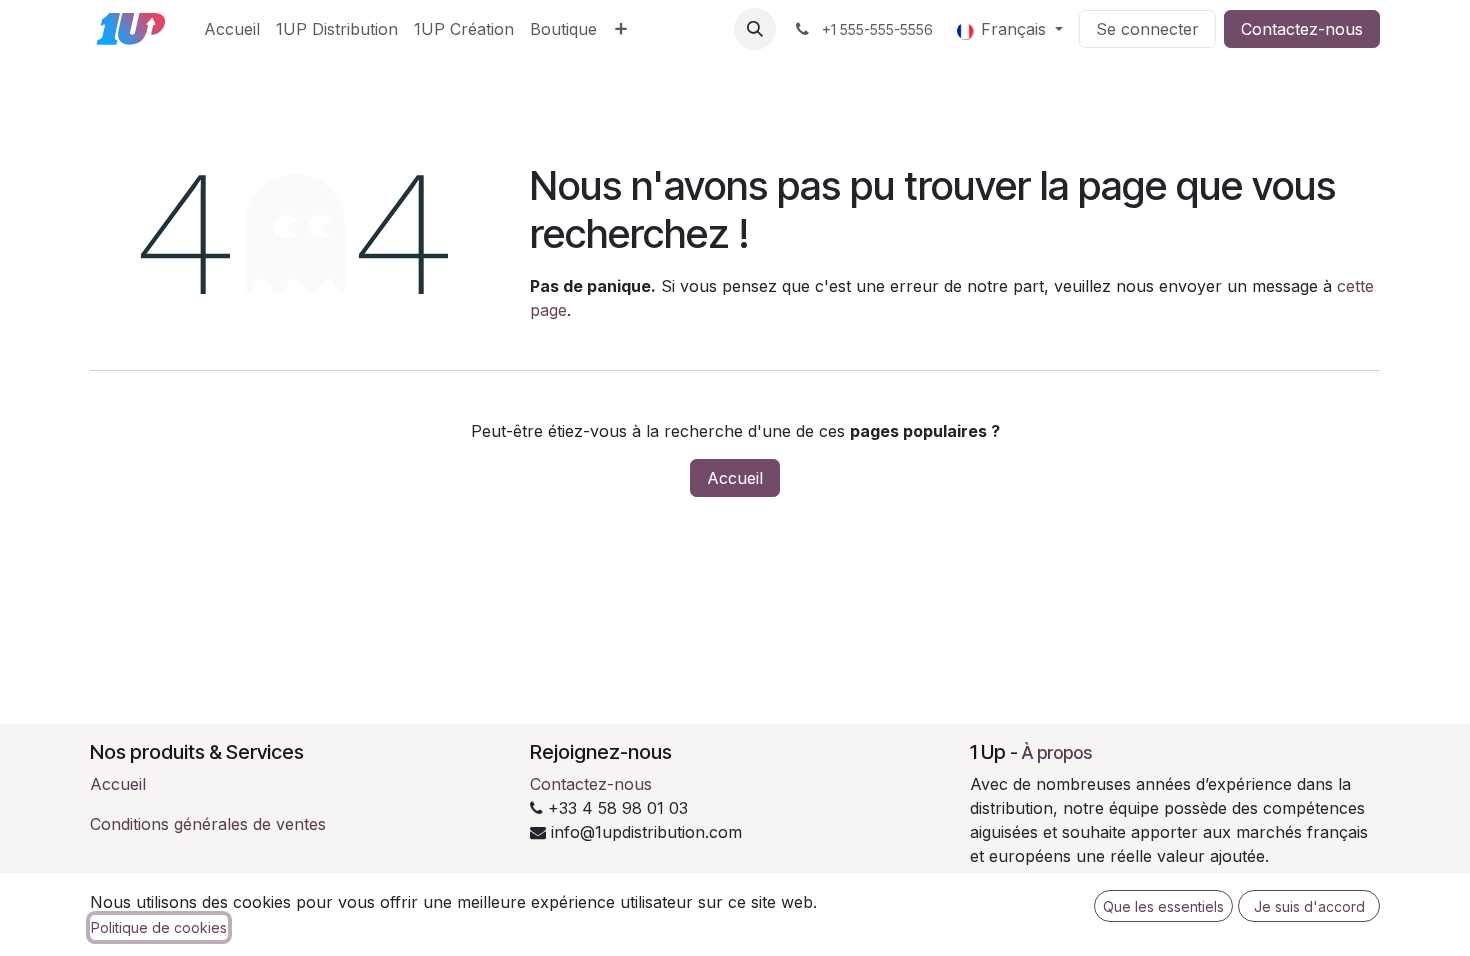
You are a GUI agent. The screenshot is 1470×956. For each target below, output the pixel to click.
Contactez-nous (1302, 29)
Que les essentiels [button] (1163, 906)
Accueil (735, 478)
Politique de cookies (159, 927)
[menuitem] (232, 29)
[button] (755, 29)
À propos (1057, 752)
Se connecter (1147, 29)
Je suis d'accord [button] (1309, 906)
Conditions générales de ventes (208, 824)
